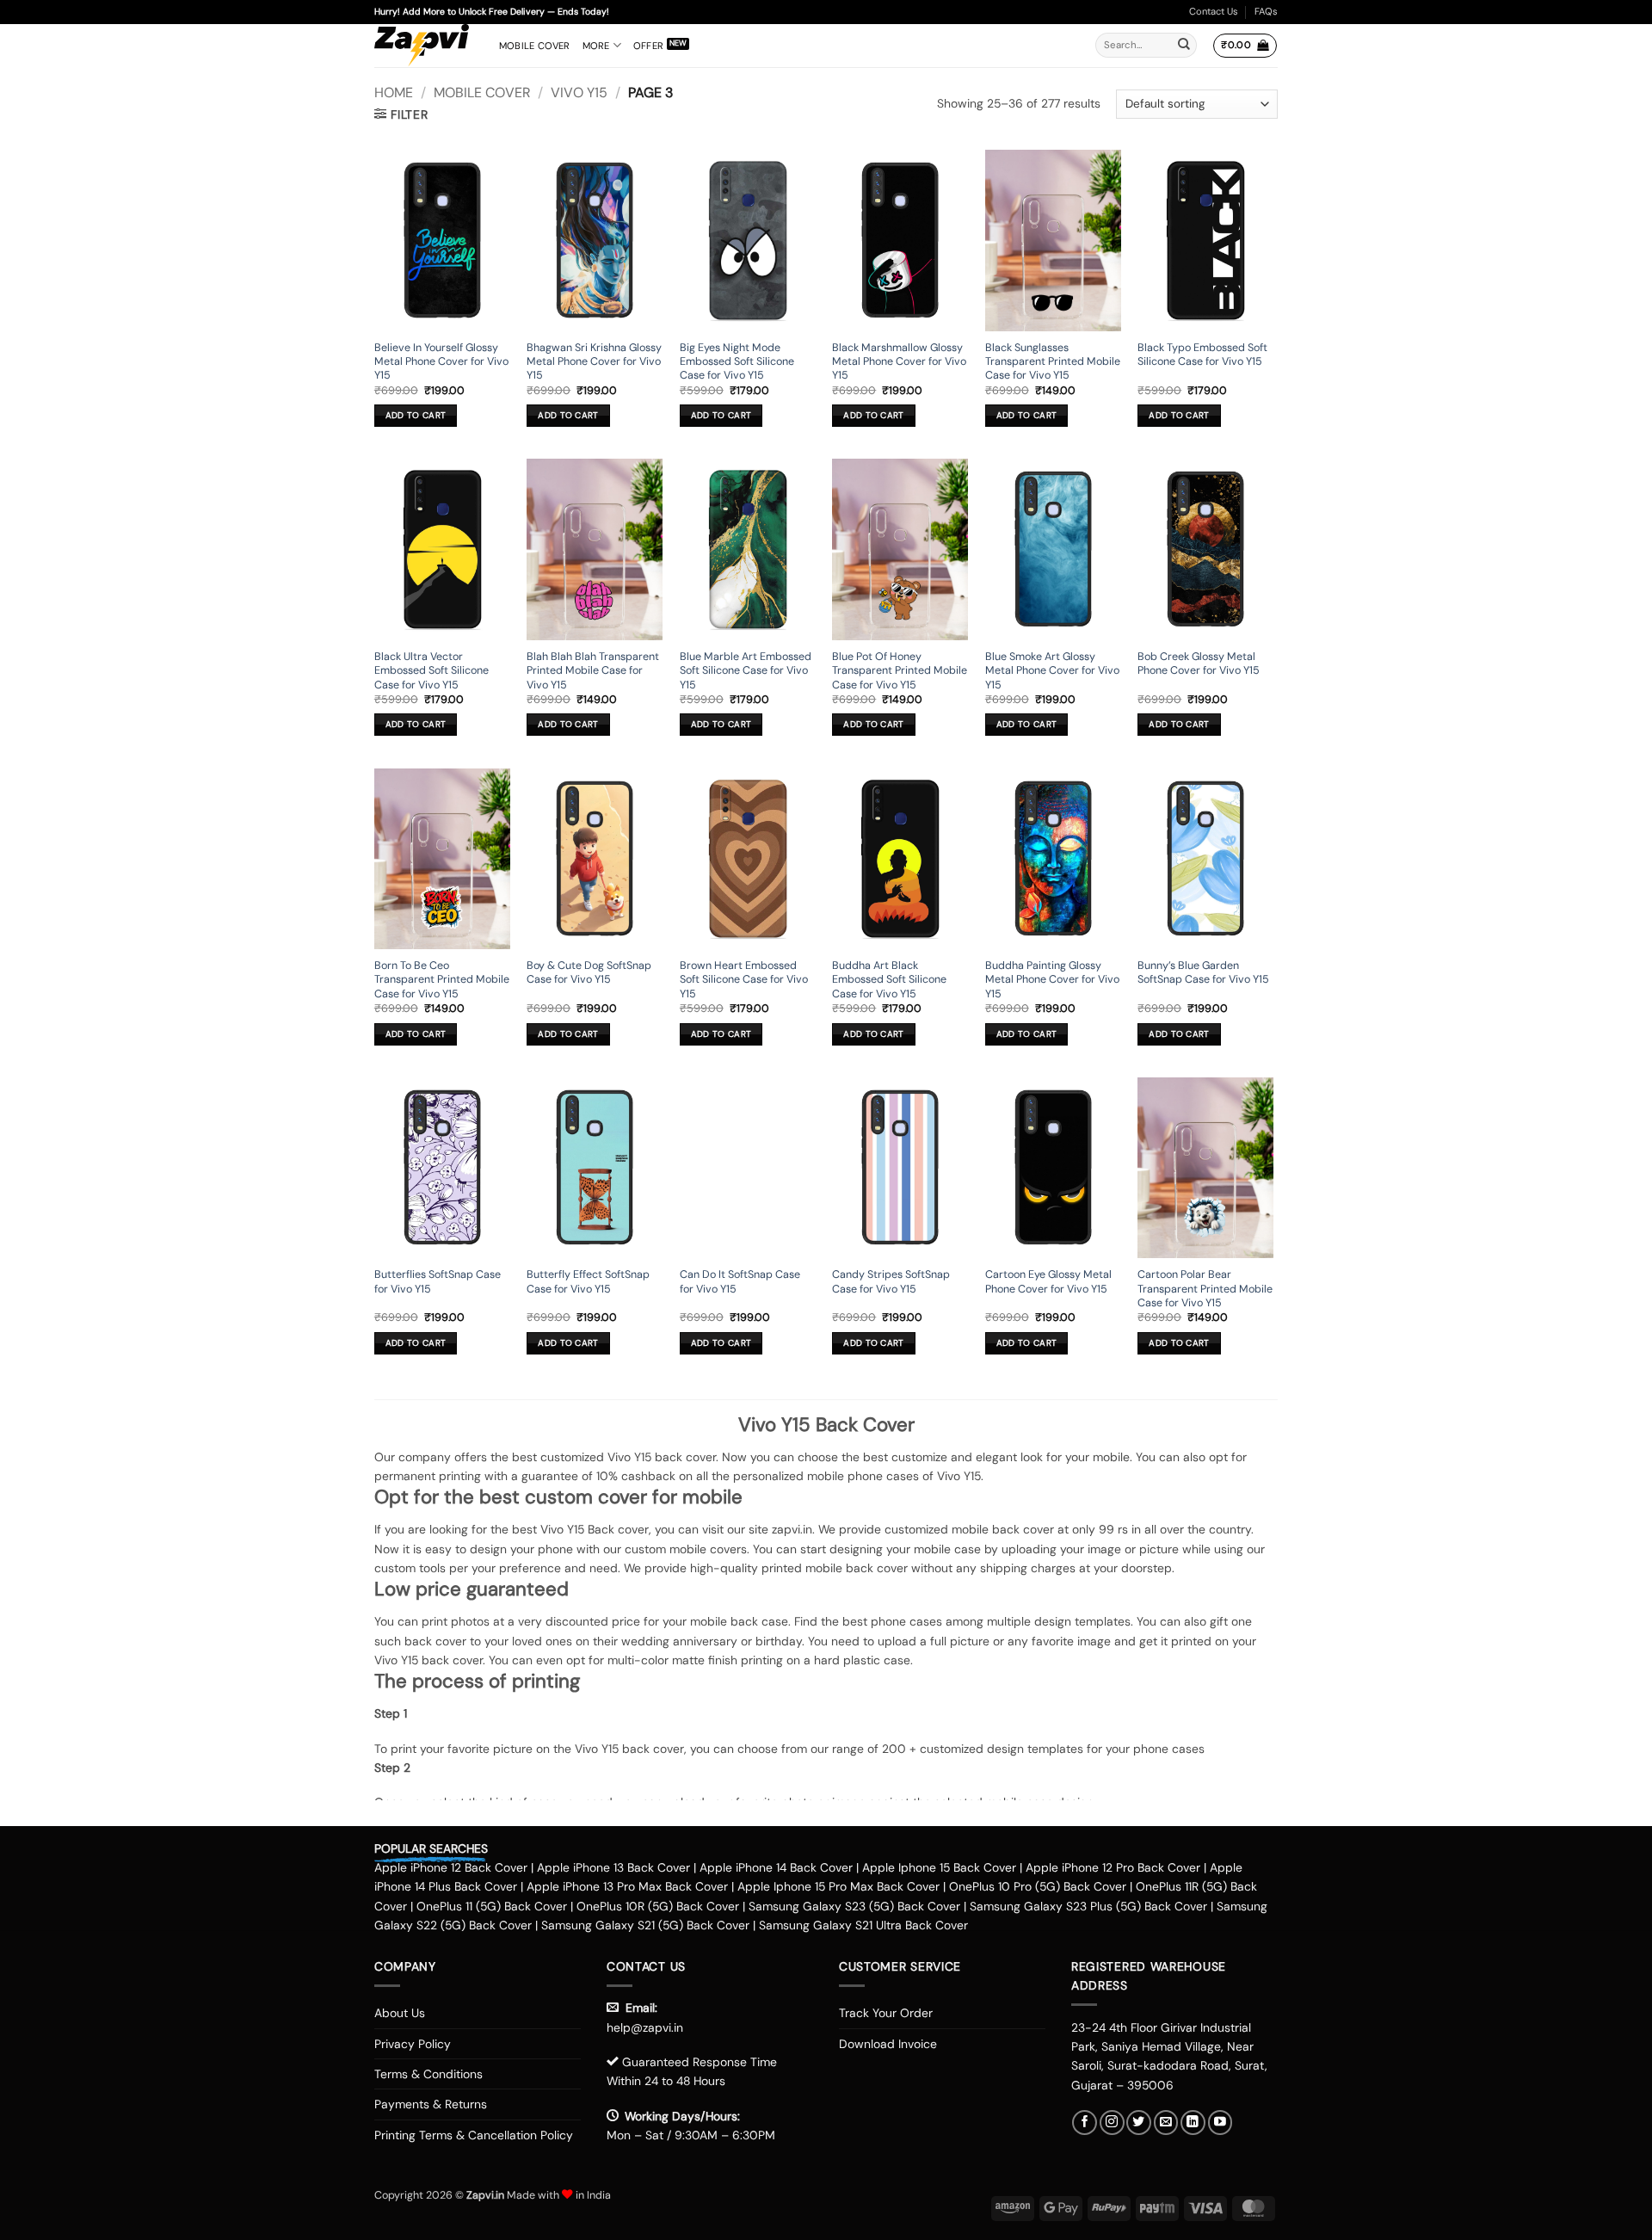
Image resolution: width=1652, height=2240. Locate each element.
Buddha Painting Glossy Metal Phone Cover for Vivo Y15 (1052, 980)
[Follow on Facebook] (1085, 2123)
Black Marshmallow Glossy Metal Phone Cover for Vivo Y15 (899, 362)
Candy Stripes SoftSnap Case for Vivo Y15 (891, 1281)
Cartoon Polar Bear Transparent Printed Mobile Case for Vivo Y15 (1205, 1289)
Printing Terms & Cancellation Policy (474, 2135)
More (596, 46)
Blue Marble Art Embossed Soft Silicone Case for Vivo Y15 (746, 671)
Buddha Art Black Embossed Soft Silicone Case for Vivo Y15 (889, 980)
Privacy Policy (413, 2044)
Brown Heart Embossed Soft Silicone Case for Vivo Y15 (744, 980)
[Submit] (1184, 46)
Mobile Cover (535, 46)
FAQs (1266, 11)
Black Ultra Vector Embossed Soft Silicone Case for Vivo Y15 (431, 671)
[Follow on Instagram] (1112, 2123)
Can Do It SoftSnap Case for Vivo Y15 (740, 1281)
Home (394, 93)
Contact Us (1214, 11)
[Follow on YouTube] (1221, 2123)
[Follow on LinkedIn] (1193, 2123)
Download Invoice (888, 2044)
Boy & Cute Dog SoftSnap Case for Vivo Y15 (589, 972)
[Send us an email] (1166, 2123)
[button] (1245, 46)
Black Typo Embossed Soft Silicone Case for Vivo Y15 (1202, 355)
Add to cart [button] (416, 415)
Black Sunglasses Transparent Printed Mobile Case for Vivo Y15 (1053, 362)
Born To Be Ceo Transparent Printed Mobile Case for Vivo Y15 (442, 980)
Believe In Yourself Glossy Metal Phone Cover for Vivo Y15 (441, 362)
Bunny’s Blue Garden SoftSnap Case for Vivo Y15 (1203, 972)
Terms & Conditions (428, 2074)
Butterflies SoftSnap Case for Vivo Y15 (438, 1281)
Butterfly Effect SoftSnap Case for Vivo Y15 (588, 1281)
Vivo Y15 (579, 93)
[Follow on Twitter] (1139, 2123)
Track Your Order (886, 2013)
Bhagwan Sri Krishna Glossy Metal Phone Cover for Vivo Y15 (594, 362)
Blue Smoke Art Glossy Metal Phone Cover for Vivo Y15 (1052, 671)
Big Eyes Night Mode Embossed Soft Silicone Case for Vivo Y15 (737, 362)
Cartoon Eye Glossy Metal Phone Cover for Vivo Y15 (1048, 1281)
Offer (648, 46)
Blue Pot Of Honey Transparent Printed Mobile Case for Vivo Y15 (900, 671)
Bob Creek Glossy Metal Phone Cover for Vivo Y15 (1199, 663)
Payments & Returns (431, 2104)
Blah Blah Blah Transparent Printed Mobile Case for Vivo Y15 (593, 671)
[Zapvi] (424, 46)
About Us (400, 2013)
